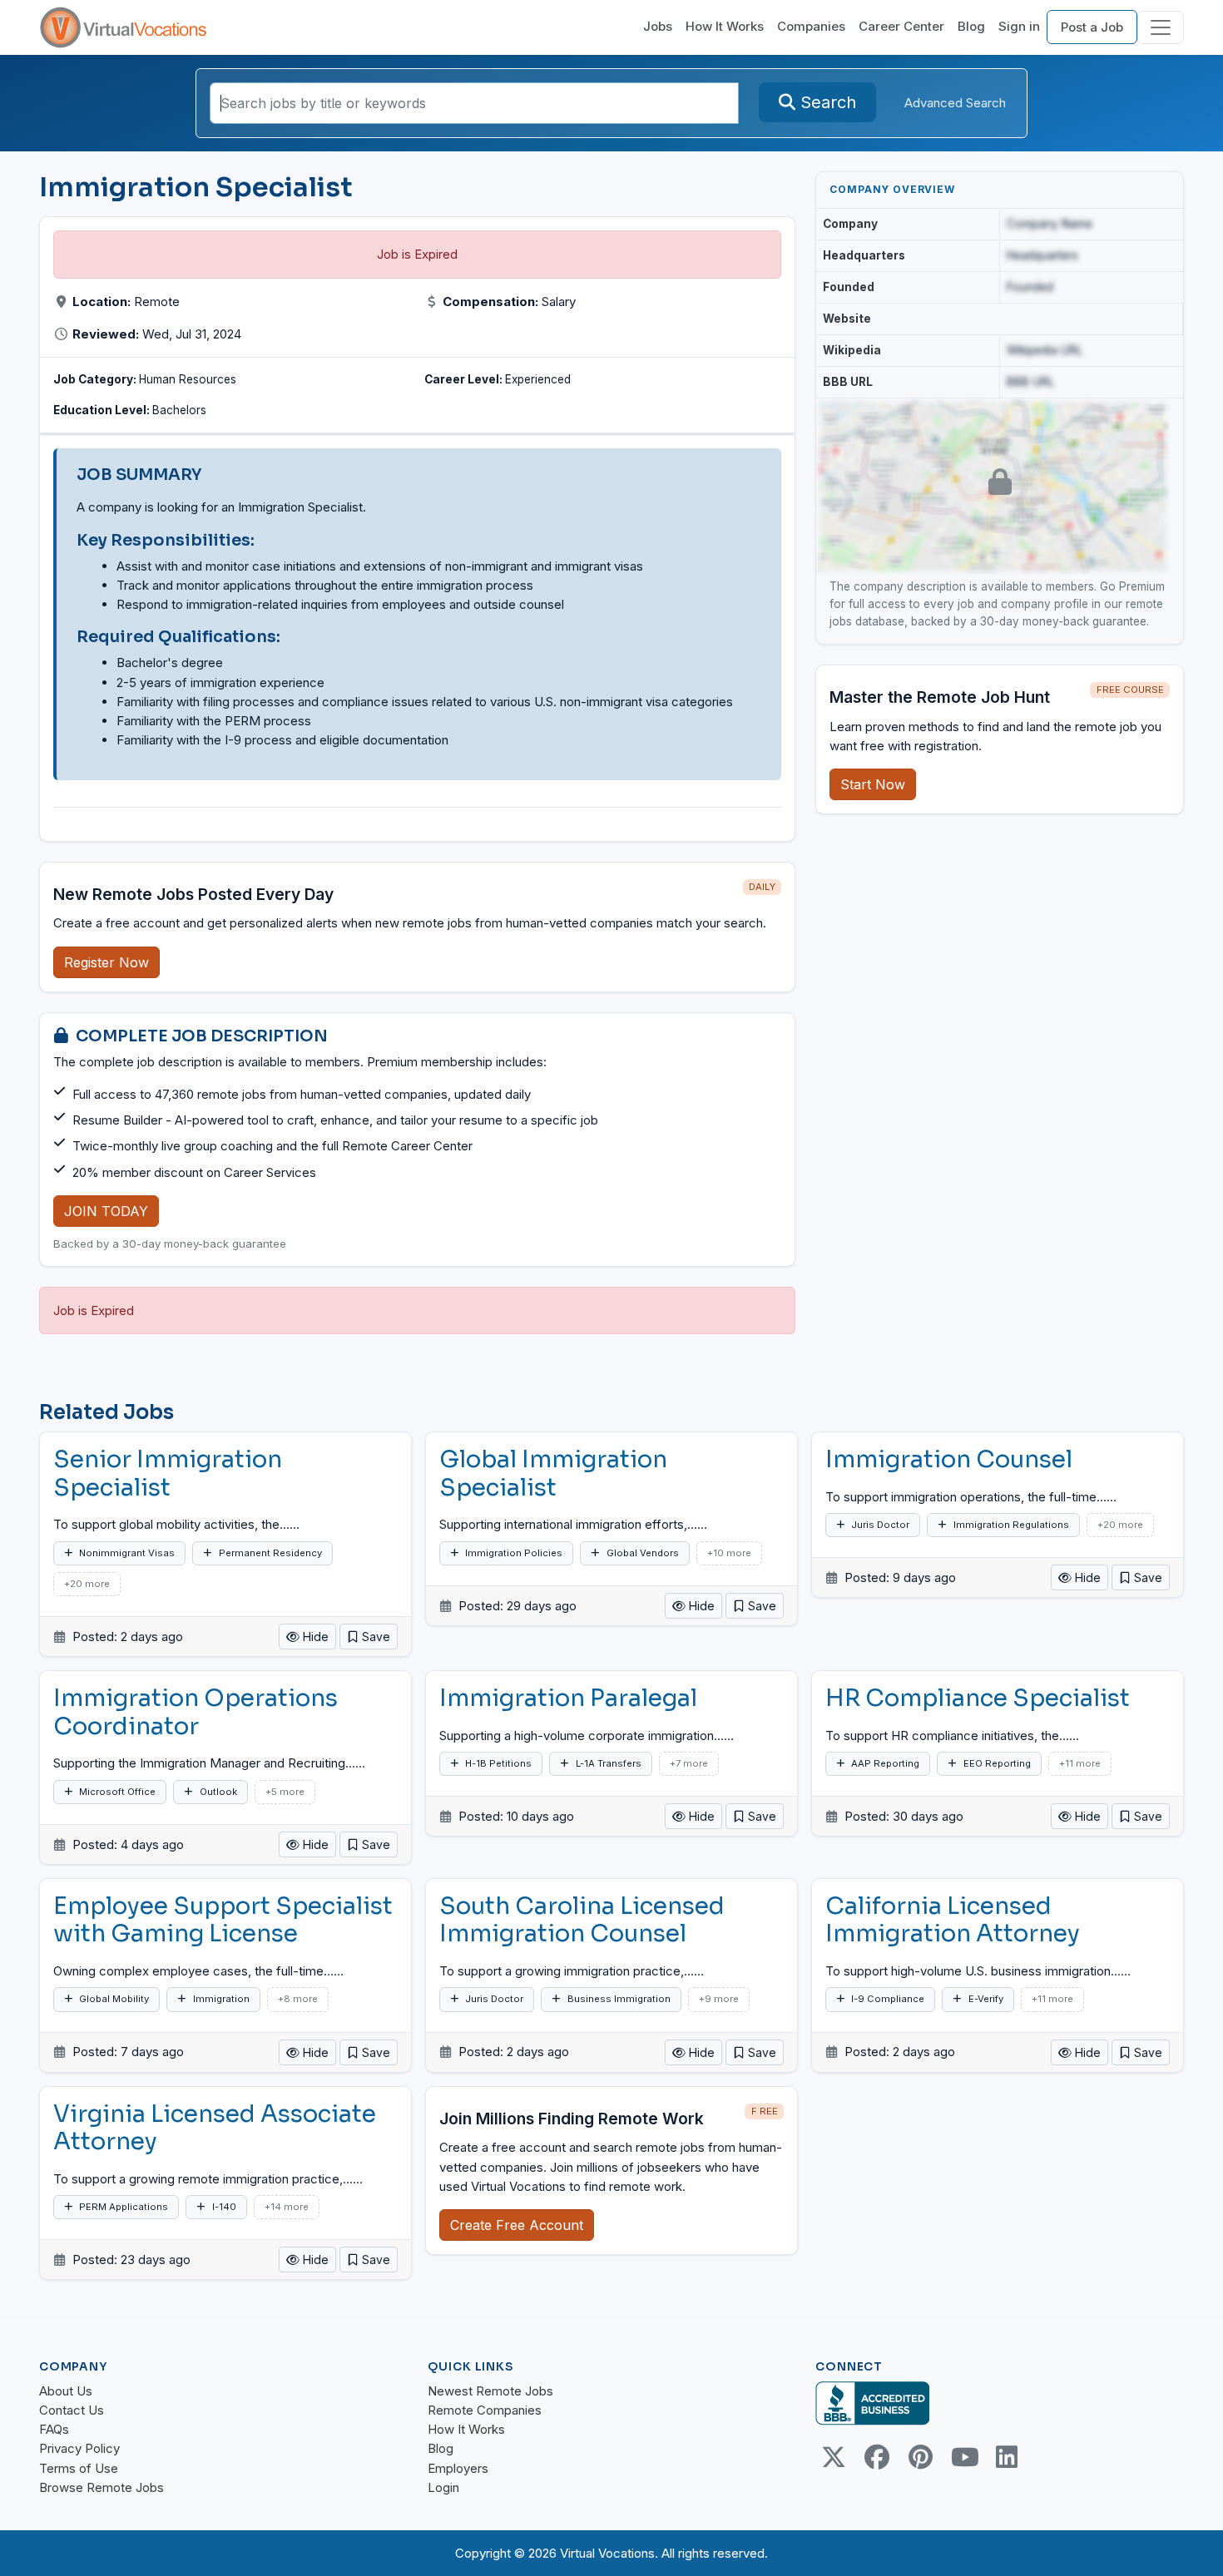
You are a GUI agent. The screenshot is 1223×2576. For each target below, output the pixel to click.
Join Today (106, 1211)
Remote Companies (485, 2410)
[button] (369, 1637)
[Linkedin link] (1007, 2457)
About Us (66, 2391)
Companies (811, 26)
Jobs (658, 26)
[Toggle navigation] (1161, 27)
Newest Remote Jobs (490, 2391)
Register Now (106, 962)
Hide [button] (314, 1637)
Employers (458, 2468)
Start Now (873, 784)
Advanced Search (955, 103)
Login (443, 2487)
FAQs (54, 2429)
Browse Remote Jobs (102, 2487)
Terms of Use (79, 2468)
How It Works (725, 26)
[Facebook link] (877, 2457)
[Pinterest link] (920, 2457)
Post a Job (1092, 27)
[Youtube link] (963, 2457)
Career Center (901, 26)
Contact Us (72, 2410)
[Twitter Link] (834, 2457)
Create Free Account (517, 2225)
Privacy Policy (79, 2448)
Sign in (1019, 26)
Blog (971, 26)
